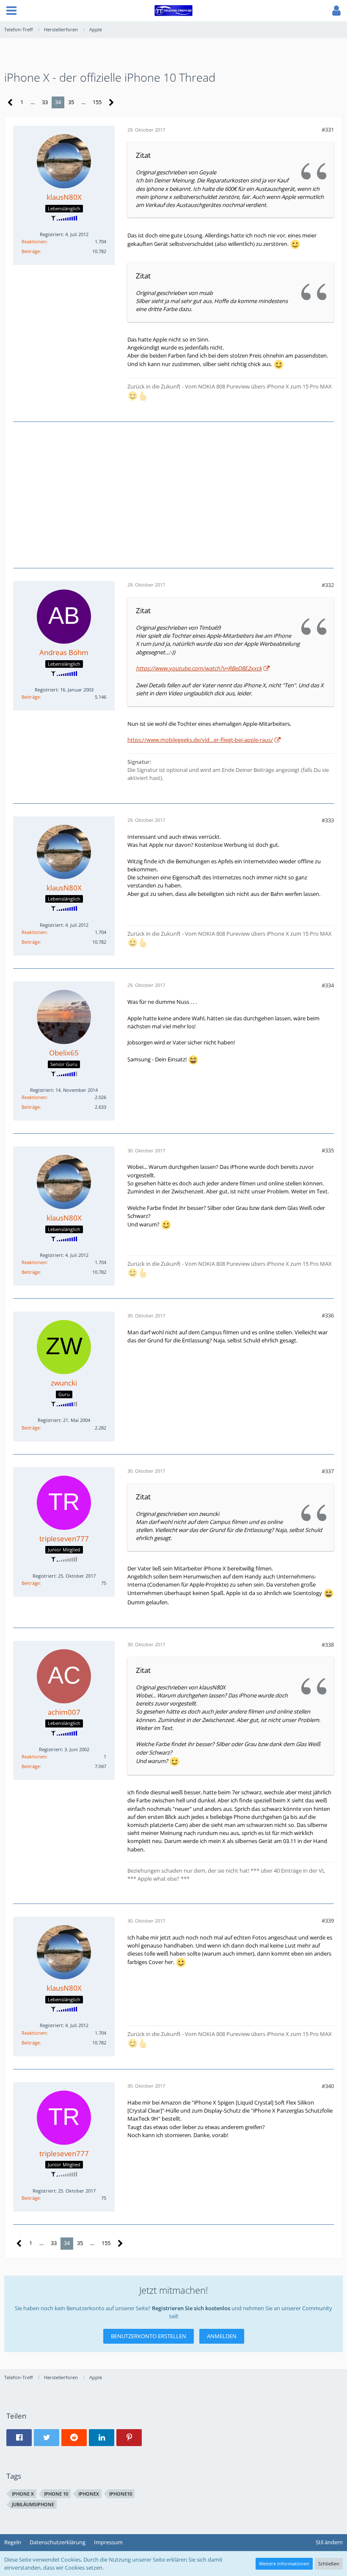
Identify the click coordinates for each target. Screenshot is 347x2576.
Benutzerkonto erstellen (149, 2336)
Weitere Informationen (284, 2564)
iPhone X (23, 2494)
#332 (328, 585)
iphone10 (121, 2494)
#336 (328, 1315)
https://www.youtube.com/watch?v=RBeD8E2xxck (199, 668)
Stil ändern (329, 2542)
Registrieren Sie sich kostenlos (191, 2308)
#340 (328, 2086)
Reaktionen (34, 241)
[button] (11, 11)
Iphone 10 (56, 2494)
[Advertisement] (173, 494)
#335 (328, 1150)
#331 (328, 129)
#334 (328, 985)
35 (71, 102)
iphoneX (89, 2494)
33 (45, 102)
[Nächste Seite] (112, 103)
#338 (328, 1645)
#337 (328, 1471)
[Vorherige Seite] (10, 103)
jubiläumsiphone (33, 2504)
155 (97, 102)
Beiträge (31, 251)
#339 (328, 1920)
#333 (328, 820)
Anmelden (222, 2336)
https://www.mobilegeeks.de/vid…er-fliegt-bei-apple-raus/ (200, 740)
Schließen (329, 2564)
